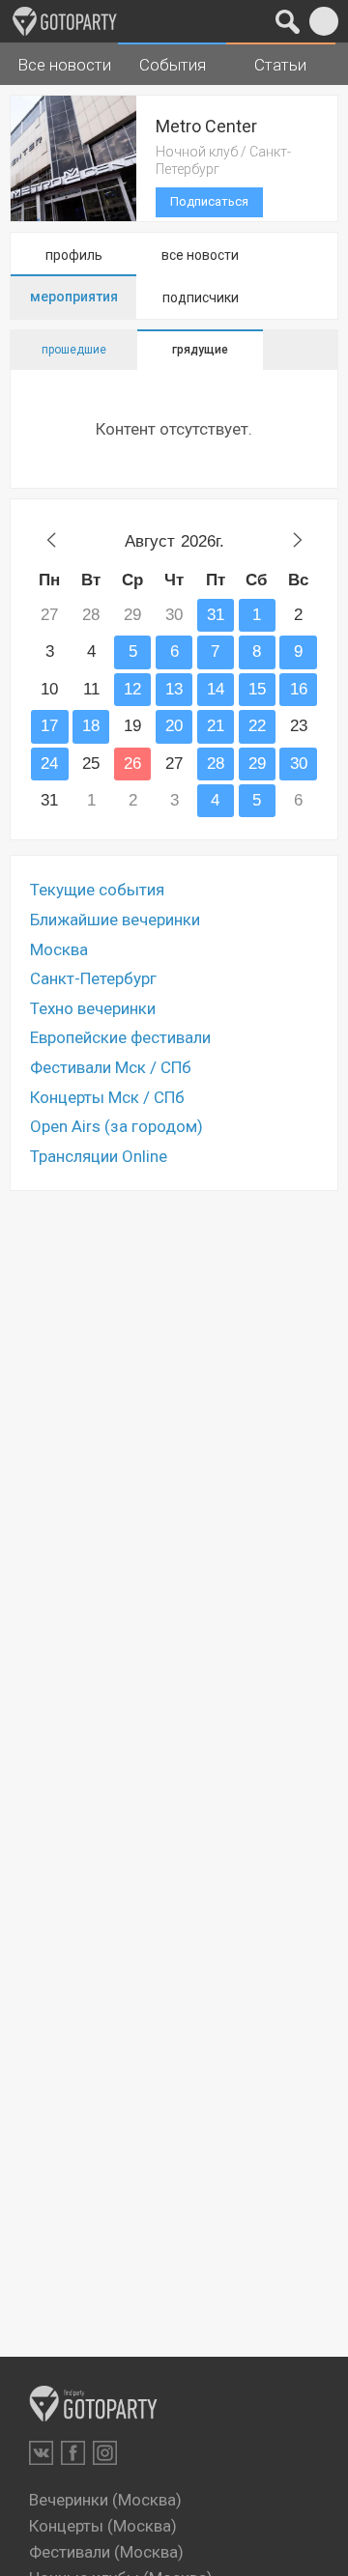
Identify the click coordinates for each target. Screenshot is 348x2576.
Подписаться (209, 201)
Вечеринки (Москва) (105, 2500)
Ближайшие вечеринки (115, 920)
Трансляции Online (99, 1156)
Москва (59, 949)
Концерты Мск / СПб (107, 1097)
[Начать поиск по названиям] (288, 21)
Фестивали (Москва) (106, 2552)
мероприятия (74, 297)
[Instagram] (105, 2453)
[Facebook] (73, 2453)
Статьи (280, 65)
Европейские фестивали (120, 1037)
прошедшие (74, 350)
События (173, 65)
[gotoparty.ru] (65, 21)
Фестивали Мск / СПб (111, 1067)
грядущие (200, 350)
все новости (200, 255)
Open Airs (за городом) (116, 1126)
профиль (74, 255)
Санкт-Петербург (93, 978)
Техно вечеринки (93, 1008)
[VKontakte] (41, 2453)
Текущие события (97, 890)
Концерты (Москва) (103, 2526)
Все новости (64, 65)
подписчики (201, 297)
